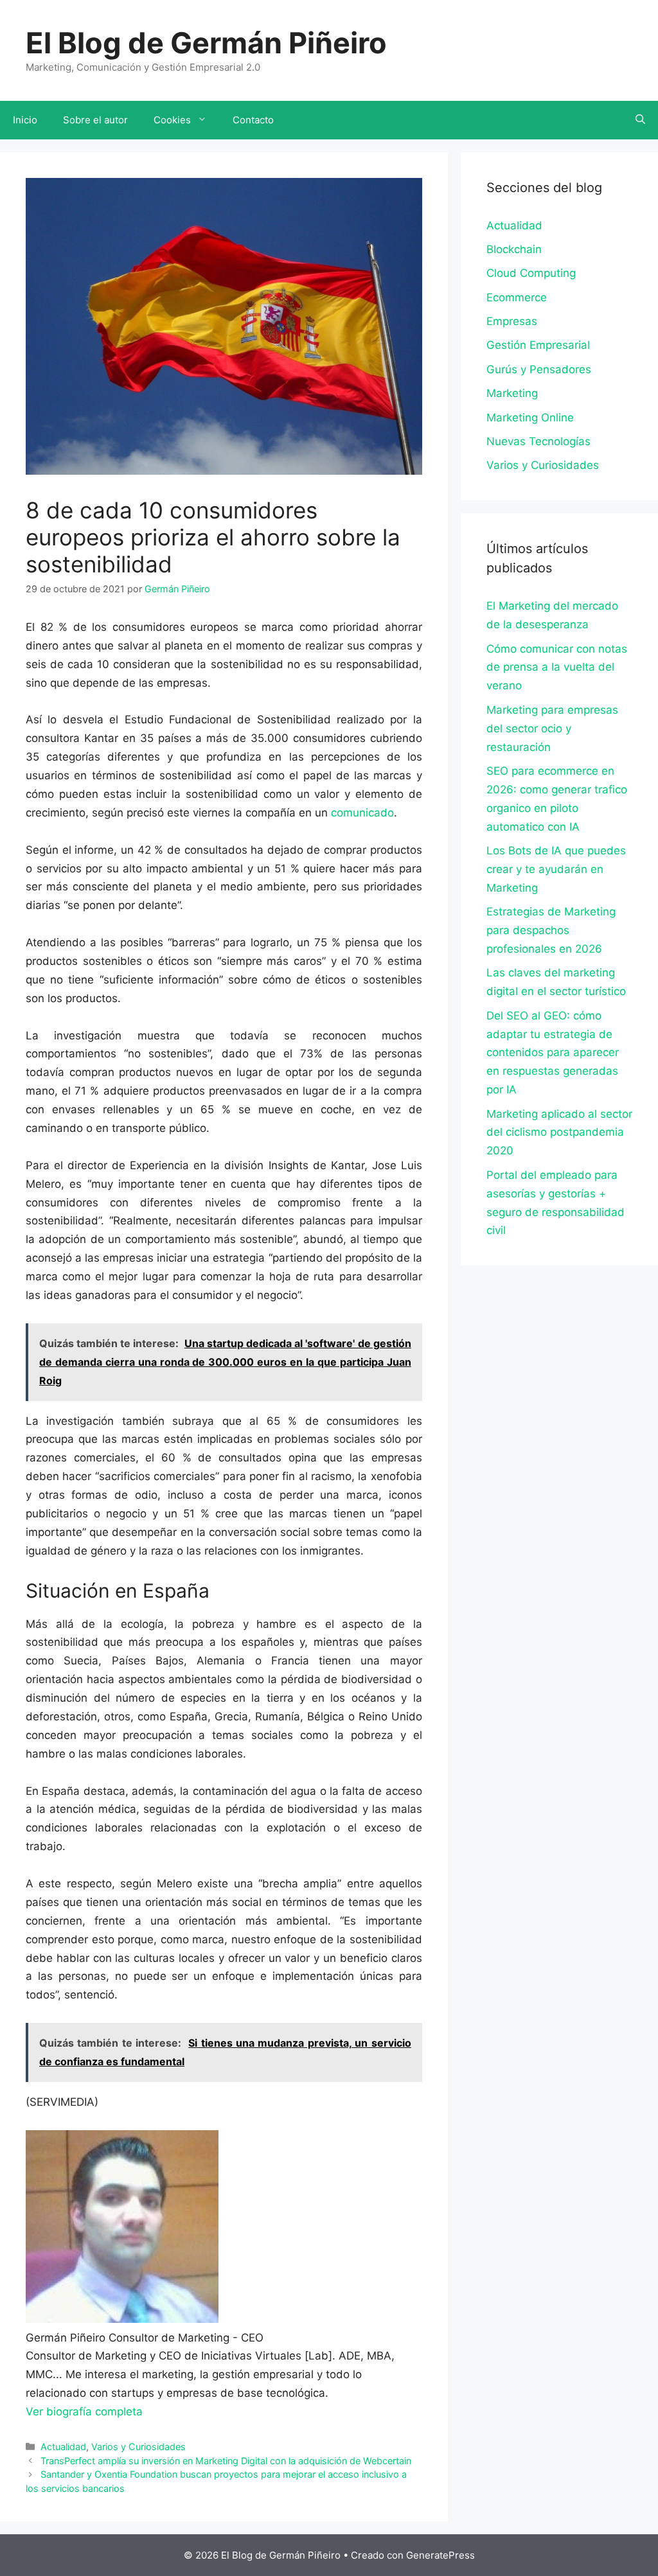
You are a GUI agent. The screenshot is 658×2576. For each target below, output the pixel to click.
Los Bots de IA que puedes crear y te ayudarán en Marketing (556, 869)
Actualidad (63, 2447)
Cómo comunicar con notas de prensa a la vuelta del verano (557, 667)
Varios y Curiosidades (138, 2447)
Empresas (512, 321)
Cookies (172, 120)
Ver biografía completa (84, 2412)
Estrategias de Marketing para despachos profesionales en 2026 (551, 930)
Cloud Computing (531, 273)
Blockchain (514, 249)
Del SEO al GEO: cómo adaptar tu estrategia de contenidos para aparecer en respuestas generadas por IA (553, 1053)
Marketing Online (530, 418)
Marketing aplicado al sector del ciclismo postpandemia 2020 (559, 1133)
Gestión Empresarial (538, 345)
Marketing (512, 393)
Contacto (253, 120)
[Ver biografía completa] (149, 2412)
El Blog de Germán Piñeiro (206, 43)
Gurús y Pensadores (539, 369)
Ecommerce (517, 297)
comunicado (362, 813)
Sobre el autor (95, 120)
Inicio (25, 120)
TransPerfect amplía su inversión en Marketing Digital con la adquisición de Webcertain (226, 2461)
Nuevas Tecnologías (538, 441)
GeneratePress (440, 2555)
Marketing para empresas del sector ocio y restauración (552, 728)
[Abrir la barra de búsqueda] (640, 120)
